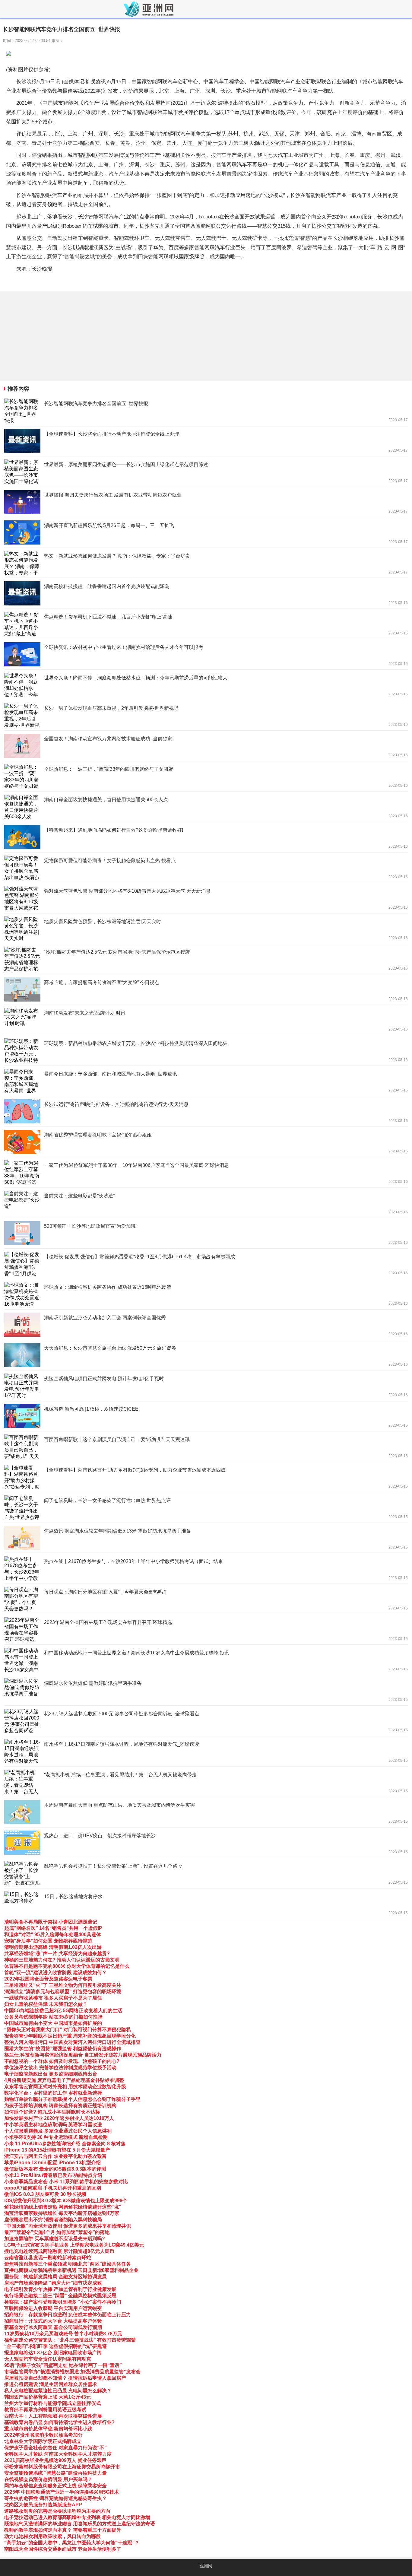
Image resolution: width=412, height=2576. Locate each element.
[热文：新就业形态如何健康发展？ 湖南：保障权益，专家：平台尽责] (206, 563)
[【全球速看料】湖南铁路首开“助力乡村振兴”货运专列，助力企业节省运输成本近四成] (206, 1477)
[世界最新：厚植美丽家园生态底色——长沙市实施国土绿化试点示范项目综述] (206, 472)
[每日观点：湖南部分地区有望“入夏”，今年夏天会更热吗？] (206, 1599)
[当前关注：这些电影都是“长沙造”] (206, 1203)
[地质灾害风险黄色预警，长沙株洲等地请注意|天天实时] (206, 929)
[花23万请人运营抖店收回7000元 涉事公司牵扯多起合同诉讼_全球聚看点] (206, 1721)
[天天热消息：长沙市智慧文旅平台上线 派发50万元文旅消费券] (206, 1355)
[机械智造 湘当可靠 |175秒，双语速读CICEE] (206, 1416)
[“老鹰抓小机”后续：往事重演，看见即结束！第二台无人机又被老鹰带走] (206, 1782)
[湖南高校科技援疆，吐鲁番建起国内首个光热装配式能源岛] (206, 593)
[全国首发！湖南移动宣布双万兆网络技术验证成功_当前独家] (206, 746)
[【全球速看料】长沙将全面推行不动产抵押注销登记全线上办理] (206, 441)
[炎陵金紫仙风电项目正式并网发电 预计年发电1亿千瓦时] (206, 1386)
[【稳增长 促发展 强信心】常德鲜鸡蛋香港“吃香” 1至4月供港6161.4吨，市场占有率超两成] (206, 1264)
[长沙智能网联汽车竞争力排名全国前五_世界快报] (206, 411)
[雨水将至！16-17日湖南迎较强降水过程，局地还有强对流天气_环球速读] (206, 1751)
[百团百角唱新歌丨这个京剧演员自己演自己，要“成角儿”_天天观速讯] (206, 1447)
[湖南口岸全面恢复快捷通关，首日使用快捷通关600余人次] (206, 807)
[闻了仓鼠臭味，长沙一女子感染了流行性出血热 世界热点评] (206, 1507)
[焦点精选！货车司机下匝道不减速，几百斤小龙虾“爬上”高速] (206, 624)
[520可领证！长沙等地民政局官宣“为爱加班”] (206, 1233)
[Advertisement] (181, 336)
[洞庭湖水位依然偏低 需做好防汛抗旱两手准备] (206, 1690)
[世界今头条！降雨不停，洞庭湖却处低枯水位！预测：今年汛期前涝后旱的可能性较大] (206, 685)
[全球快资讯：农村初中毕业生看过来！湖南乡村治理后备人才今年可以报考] (206, 654)
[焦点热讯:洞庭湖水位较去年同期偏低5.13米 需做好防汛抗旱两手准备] (206, 1538)
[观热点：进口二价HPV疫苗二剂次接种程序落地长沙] (206, 1843)
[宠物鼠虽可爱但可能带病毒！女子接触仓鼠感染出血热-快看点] (206, 868)
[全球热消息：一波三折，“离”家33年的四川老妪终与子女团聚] (206, 776)
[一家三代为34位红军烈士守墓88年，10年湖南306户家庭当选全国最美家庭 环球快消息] (206, 1172)
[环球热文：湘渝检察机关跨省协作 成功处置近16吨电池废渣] (206, 1294)
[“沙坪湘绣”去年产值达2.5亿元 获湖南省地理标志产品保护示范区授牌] (206, 959)
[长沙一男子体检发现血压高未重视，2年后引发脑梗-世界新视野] (206, 715)
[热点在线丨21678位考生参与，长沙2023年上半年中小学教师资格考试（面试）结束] (206, 1568)
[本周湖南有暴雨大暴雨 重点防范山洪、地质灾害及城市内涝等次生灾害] (206, 1812)
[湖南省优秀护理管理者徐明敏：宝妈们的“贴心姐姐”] (206, 1142)
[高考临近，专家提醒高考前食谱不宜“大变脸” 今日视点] (206, 989)
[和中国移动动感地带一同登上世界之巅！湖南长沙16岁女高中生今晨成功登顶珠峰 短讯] (206, 1660)
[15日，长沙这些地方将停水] (206, 1904)
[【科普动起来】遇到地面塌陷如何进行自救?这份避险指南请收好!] (206, 837)
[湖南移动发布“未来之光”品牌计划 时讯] (206, 1020)
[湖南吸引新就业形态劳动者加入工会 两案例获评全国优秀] (206, 1325)
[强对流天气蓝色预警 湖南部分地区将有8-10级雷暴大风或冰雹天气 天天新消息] (206, 898)
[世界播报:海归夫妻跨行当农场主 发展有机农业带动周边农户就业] (206, 502)
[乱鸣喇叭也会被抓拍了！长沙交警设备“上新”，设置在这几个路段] (206, 1873)
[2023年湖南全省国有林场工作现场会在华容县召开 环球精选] (206, 1629)
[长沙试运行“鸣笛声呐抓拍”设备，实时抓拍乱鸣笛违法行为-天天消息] (206, 1111)
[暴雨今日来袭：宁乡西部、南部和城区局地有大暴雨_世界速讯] (206, 1081)
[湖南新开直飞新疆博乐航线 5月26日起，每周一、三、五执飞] (206, 532)
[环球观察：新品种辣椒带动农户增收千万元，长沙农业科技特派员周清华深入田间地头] (206, 1050)
